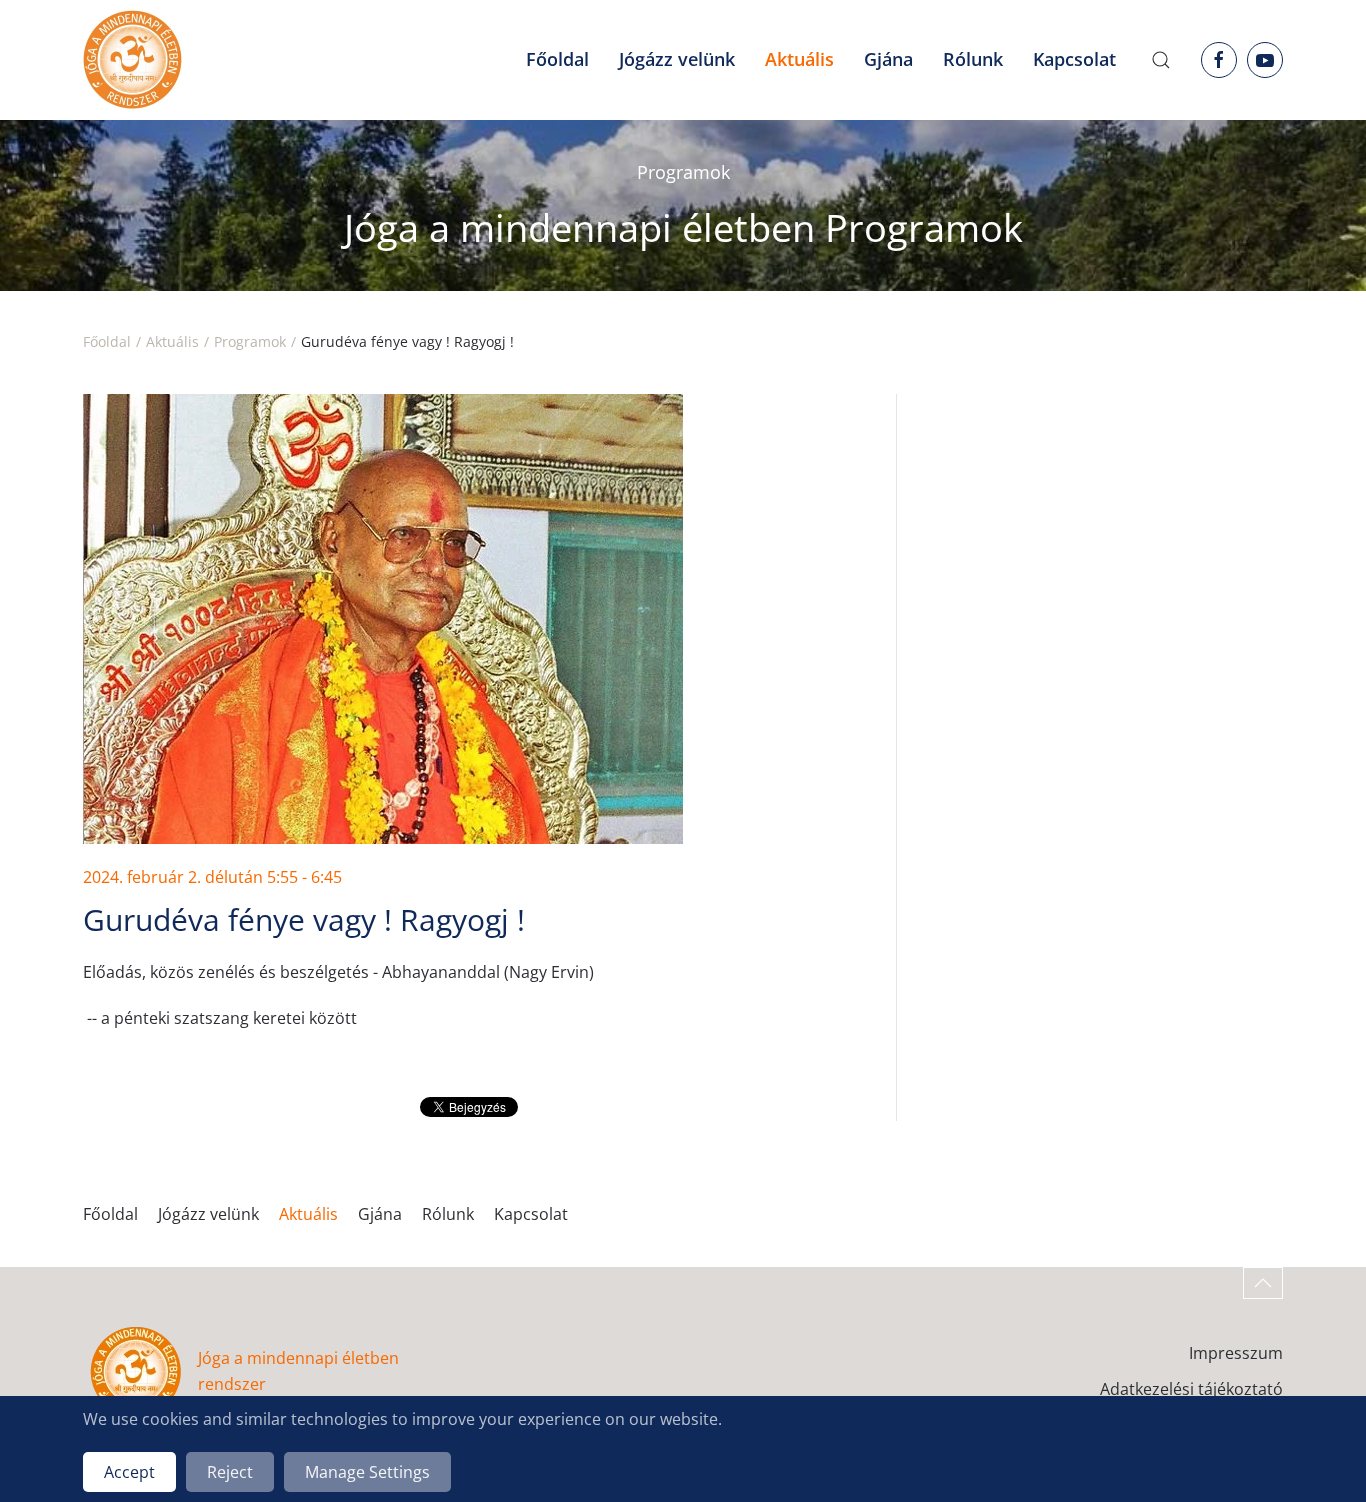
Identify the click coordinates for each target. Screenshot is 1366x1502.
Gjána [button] (888, 59)
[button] (1161, 60)
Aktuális (308, 1214)
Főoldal (557, 59)
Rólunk (448, 1214)
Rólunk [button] (973, 59)
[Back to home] (132, 60)
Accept (129, 1472)
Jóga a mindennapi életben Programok (683, 227)
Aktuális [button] (799, 59)
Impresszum (1236, 1353)
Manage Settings (367, 1472)
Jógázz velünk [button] (677, 59)
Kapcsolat (1074, 59)
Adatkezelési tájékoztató (1191, 1389)
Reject (230, 1472)
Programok (683, 172)
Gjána (380, 1214)
